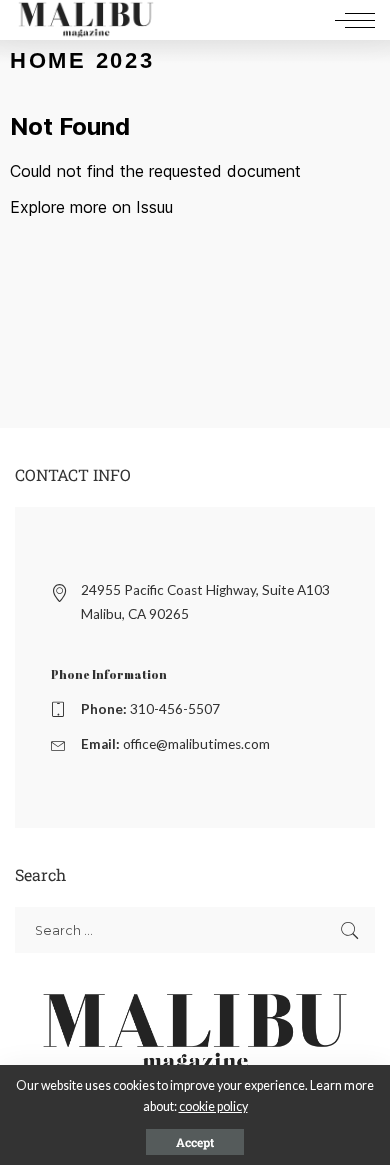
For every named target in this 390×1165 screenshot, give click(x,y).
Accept (195, 1142)
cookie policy (213, 1106)
